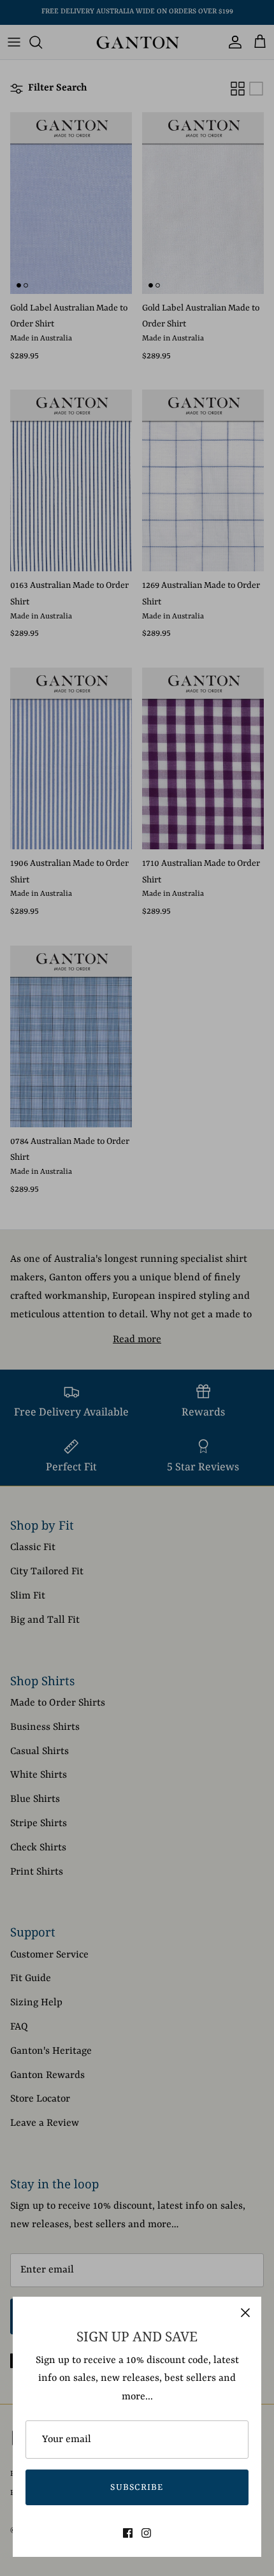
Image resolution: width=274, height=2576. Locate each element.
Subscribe (137, 2487)
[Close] (245, 2313)
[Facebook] (128, 2533)
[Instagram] (146, 2533)
